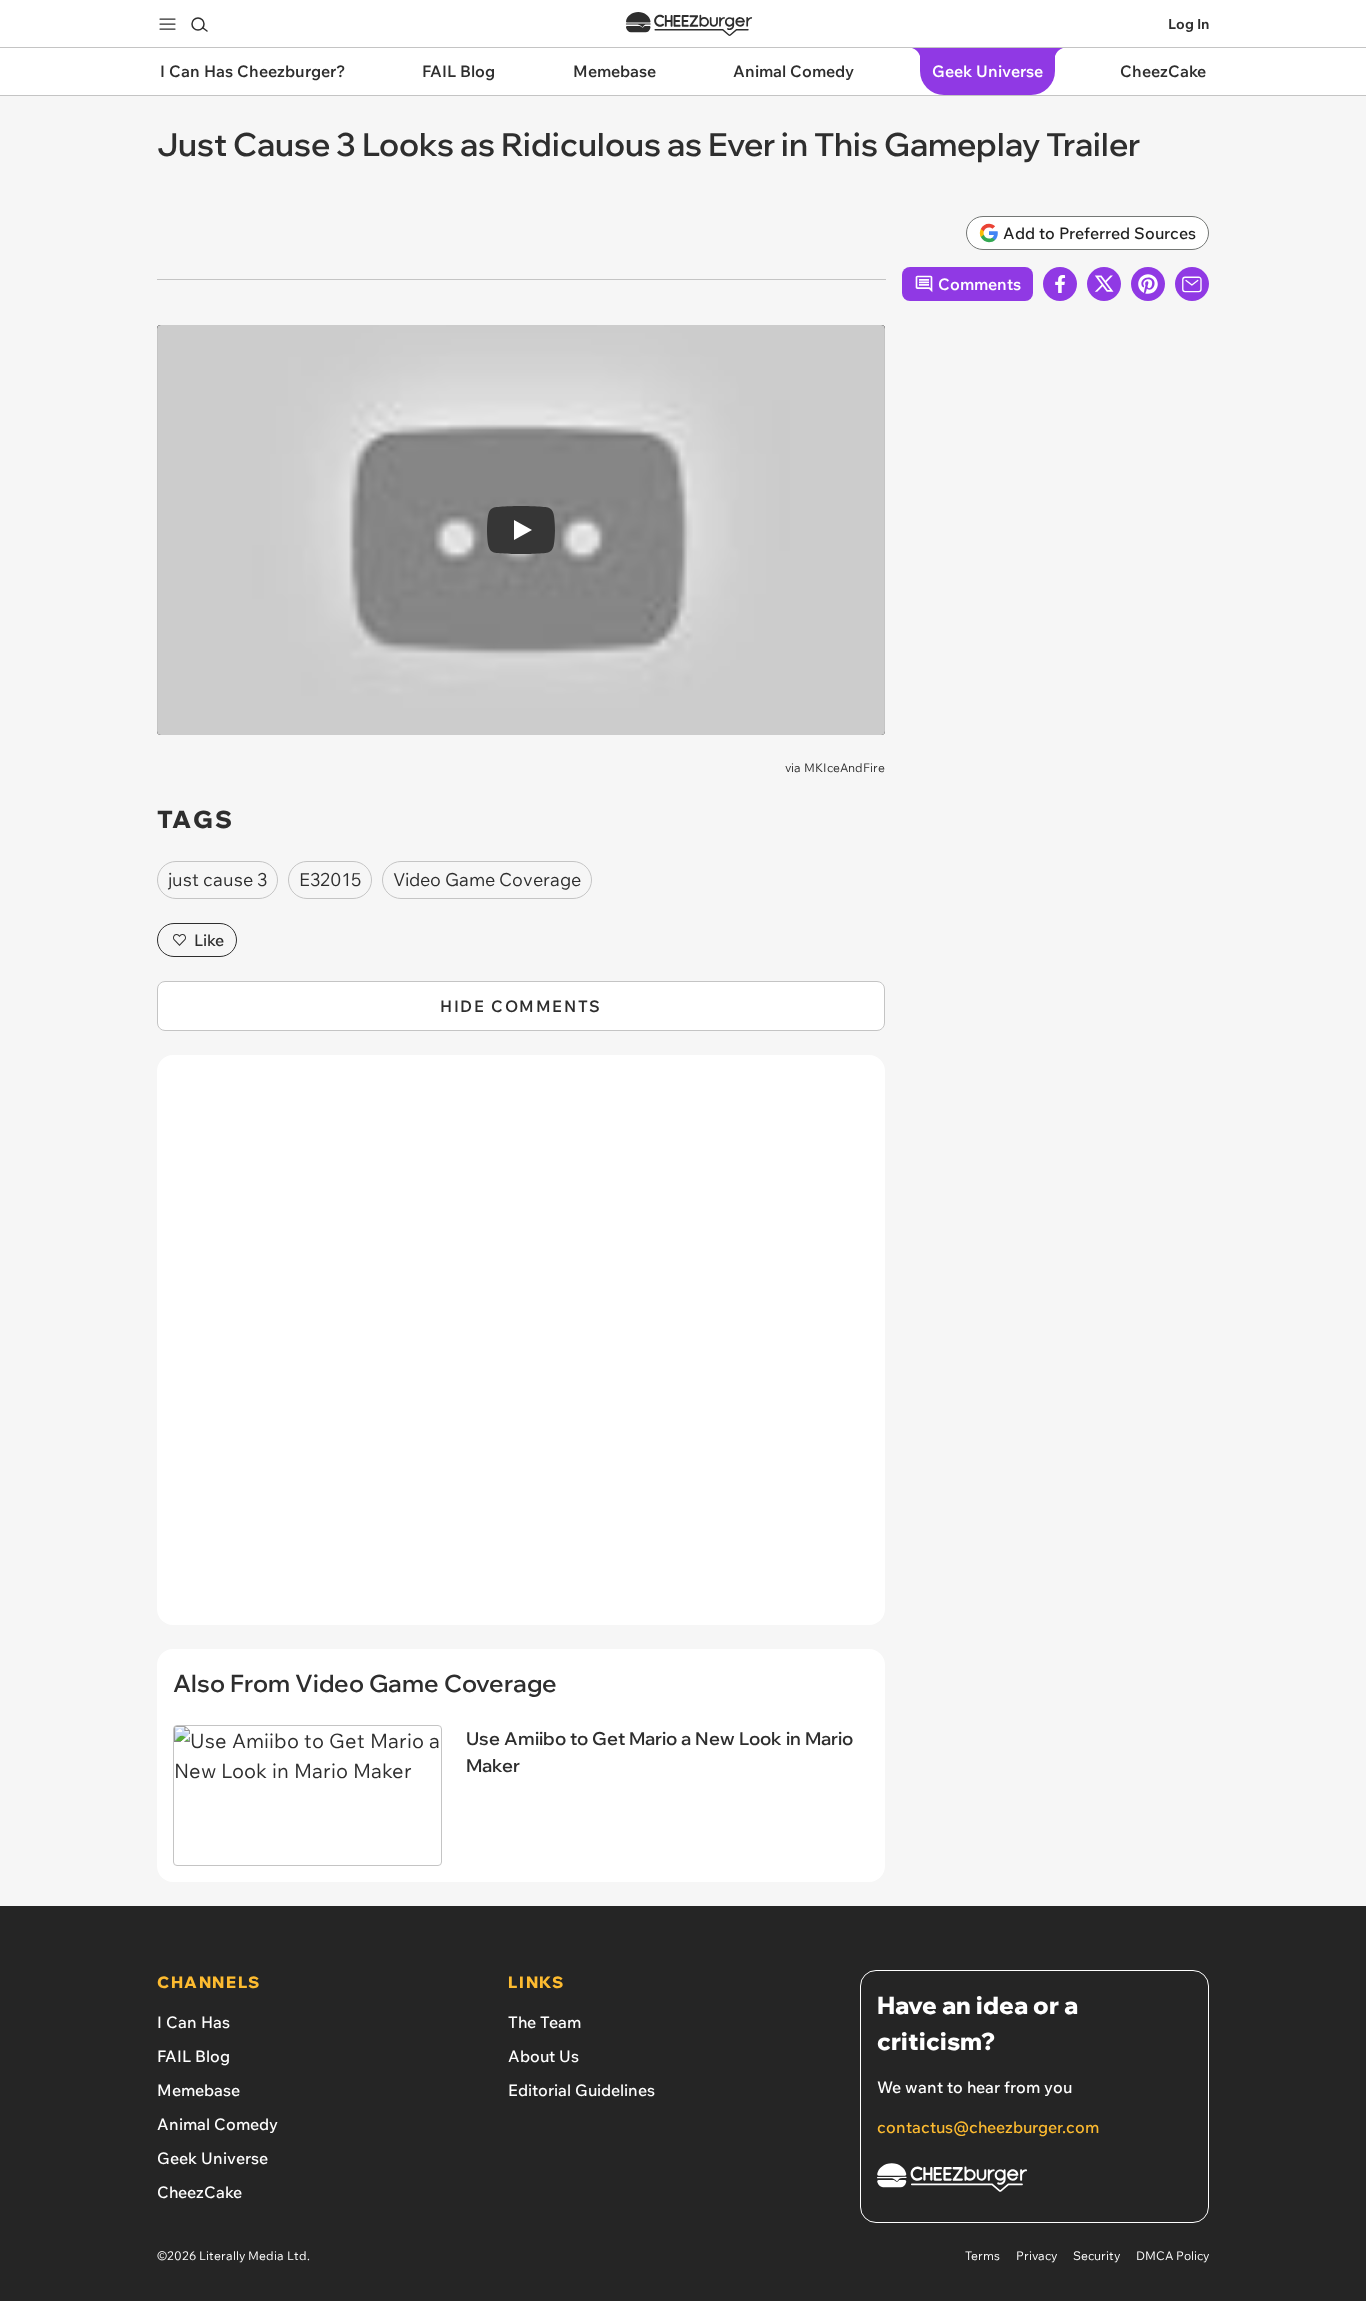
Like (209, 940)
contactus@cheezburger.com (988, 2127)
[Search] (199, 24)
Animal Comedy (217, 2124)
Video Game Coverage (487, 879)
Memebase (198, 2090)
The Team (544, 2022)
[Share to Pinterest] (1148, 284)
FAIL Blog (193, 2056)
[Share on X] (1104, 284)
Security (1096, 2255)
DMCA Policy (1172, 2255)
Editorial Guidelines (581, 2090)
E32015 (330, 879)
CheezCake (199, 2192)
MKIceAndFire (844, 767)
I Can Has (193, 2022)
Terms (982, 2255)
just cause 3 (217, 879)
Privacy (1036, 2255)
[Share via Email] (1192, 284)
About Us (543, 2056)
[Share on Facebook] (1060, 284)
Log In (1188, 24)
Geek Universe (212, 2158)
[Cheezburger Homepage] (689, 24)
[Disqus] (521, 1351)
